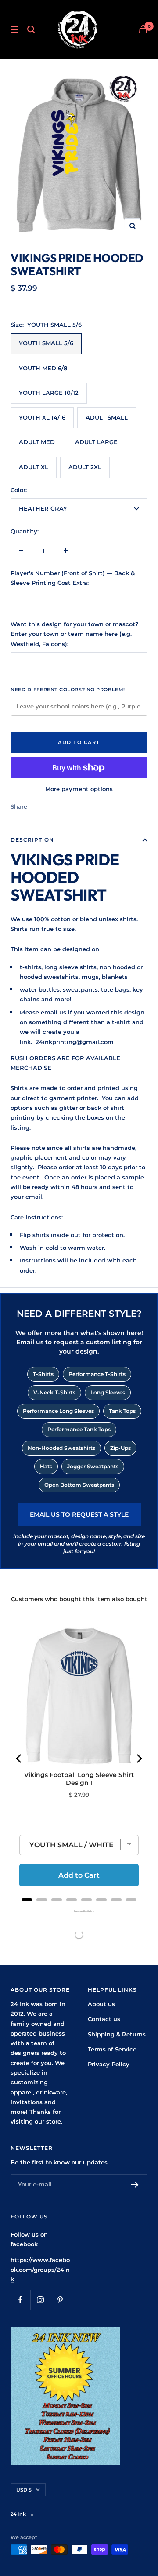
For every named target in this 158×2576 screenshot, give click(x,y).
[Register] (135, 2185)
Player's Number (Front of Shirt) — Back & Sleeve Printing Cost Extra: (73, 578)
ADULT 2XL (85, 467)
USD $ (24, 2490)
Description (32, 840)
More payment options (79, 789)
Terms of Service (112, 2049)
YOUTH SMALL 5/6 (46, 343)
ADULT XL (34, 467)
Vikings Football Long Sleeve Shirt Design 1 (79, 1779)
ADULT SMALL (107, 417)
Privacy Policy (109, 2064)
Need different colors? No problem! (68, 690)
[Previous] (19, 1759)
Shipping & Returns (117, 2034)
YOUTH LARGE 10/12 (49, 393)
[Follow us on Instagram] (40, 2300)
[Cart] (143, 29)
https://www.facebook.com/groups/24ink (40, 2270)
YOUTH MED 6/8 (43, 368)
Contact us (104, 2019)
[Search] (31, 29)
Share (19, 806)
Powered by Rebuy (79, 1911)
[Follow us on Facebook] (20, 2300)
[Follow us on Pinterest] (60, 2300)
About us (101, 2004)
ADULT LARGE (96, 442)
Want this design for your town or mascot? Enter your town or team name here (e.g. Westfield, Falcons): (75, 634)
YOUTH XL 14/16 (42, 417)
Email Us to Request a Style (79, 1514)
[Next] (139, 1759)
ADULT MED (37, 442)
